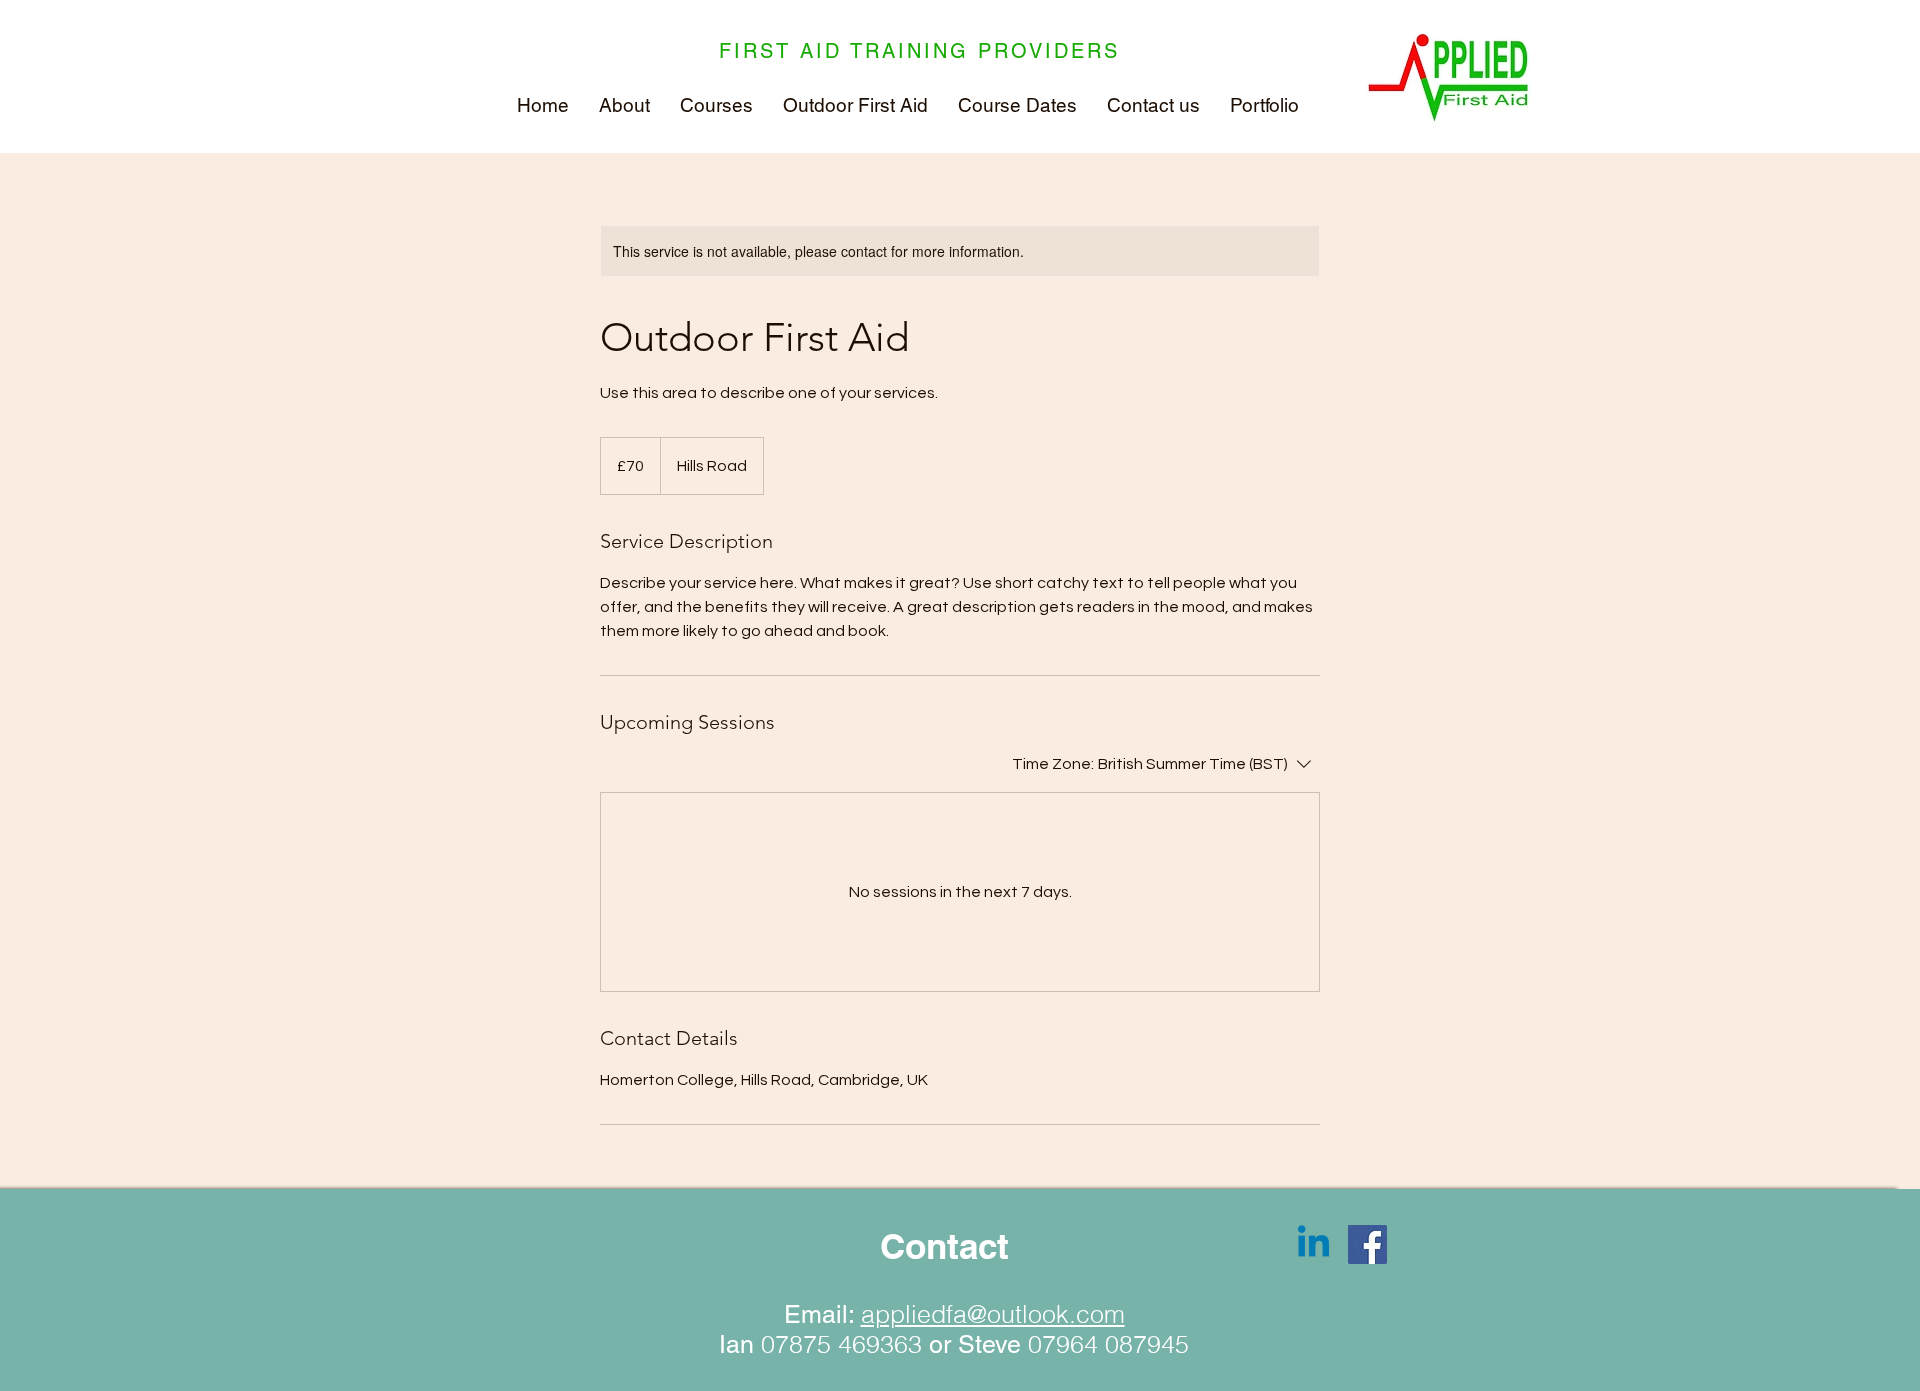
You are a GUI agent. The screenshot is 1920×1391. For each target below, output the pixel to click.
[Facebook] (1367, 1244)
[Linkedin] (1313, 1244)
